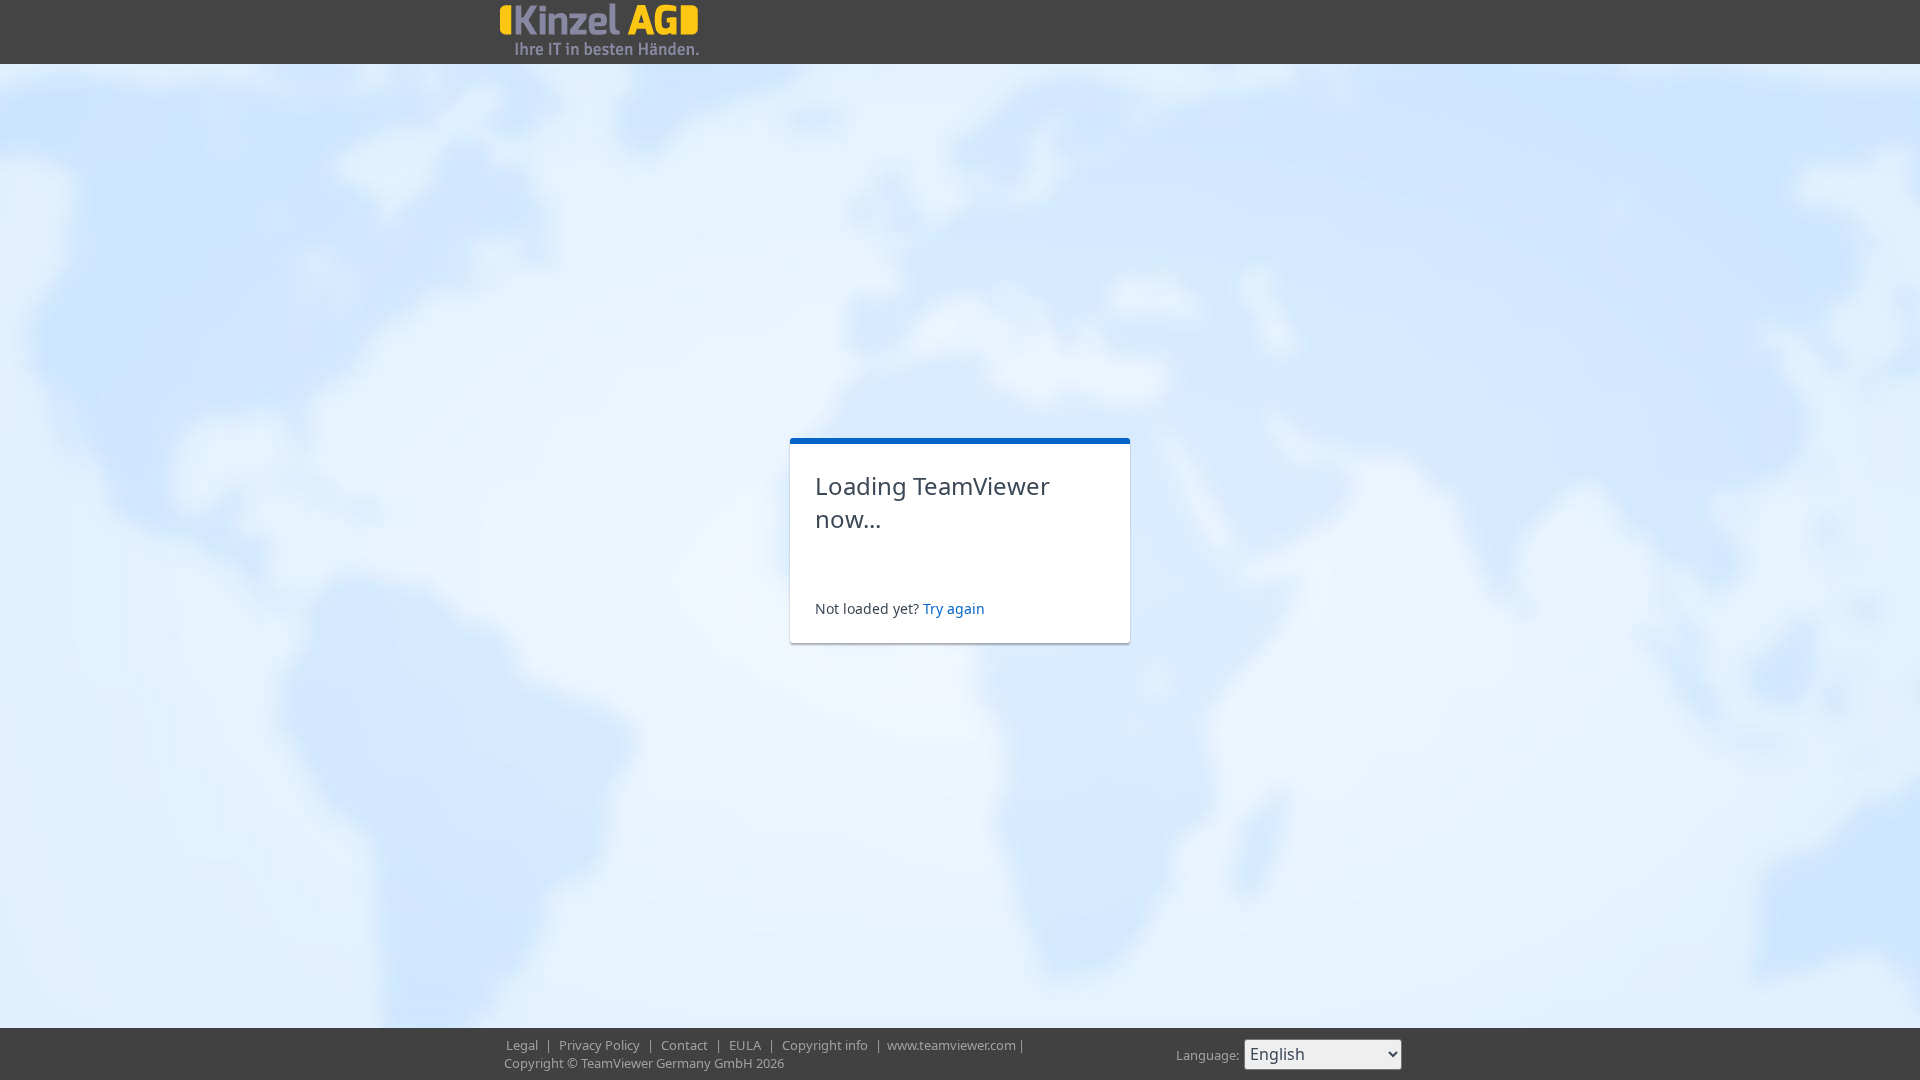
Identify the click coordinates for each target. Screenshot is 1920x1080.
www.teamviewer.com (951, 1045)
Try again (954, 608)
